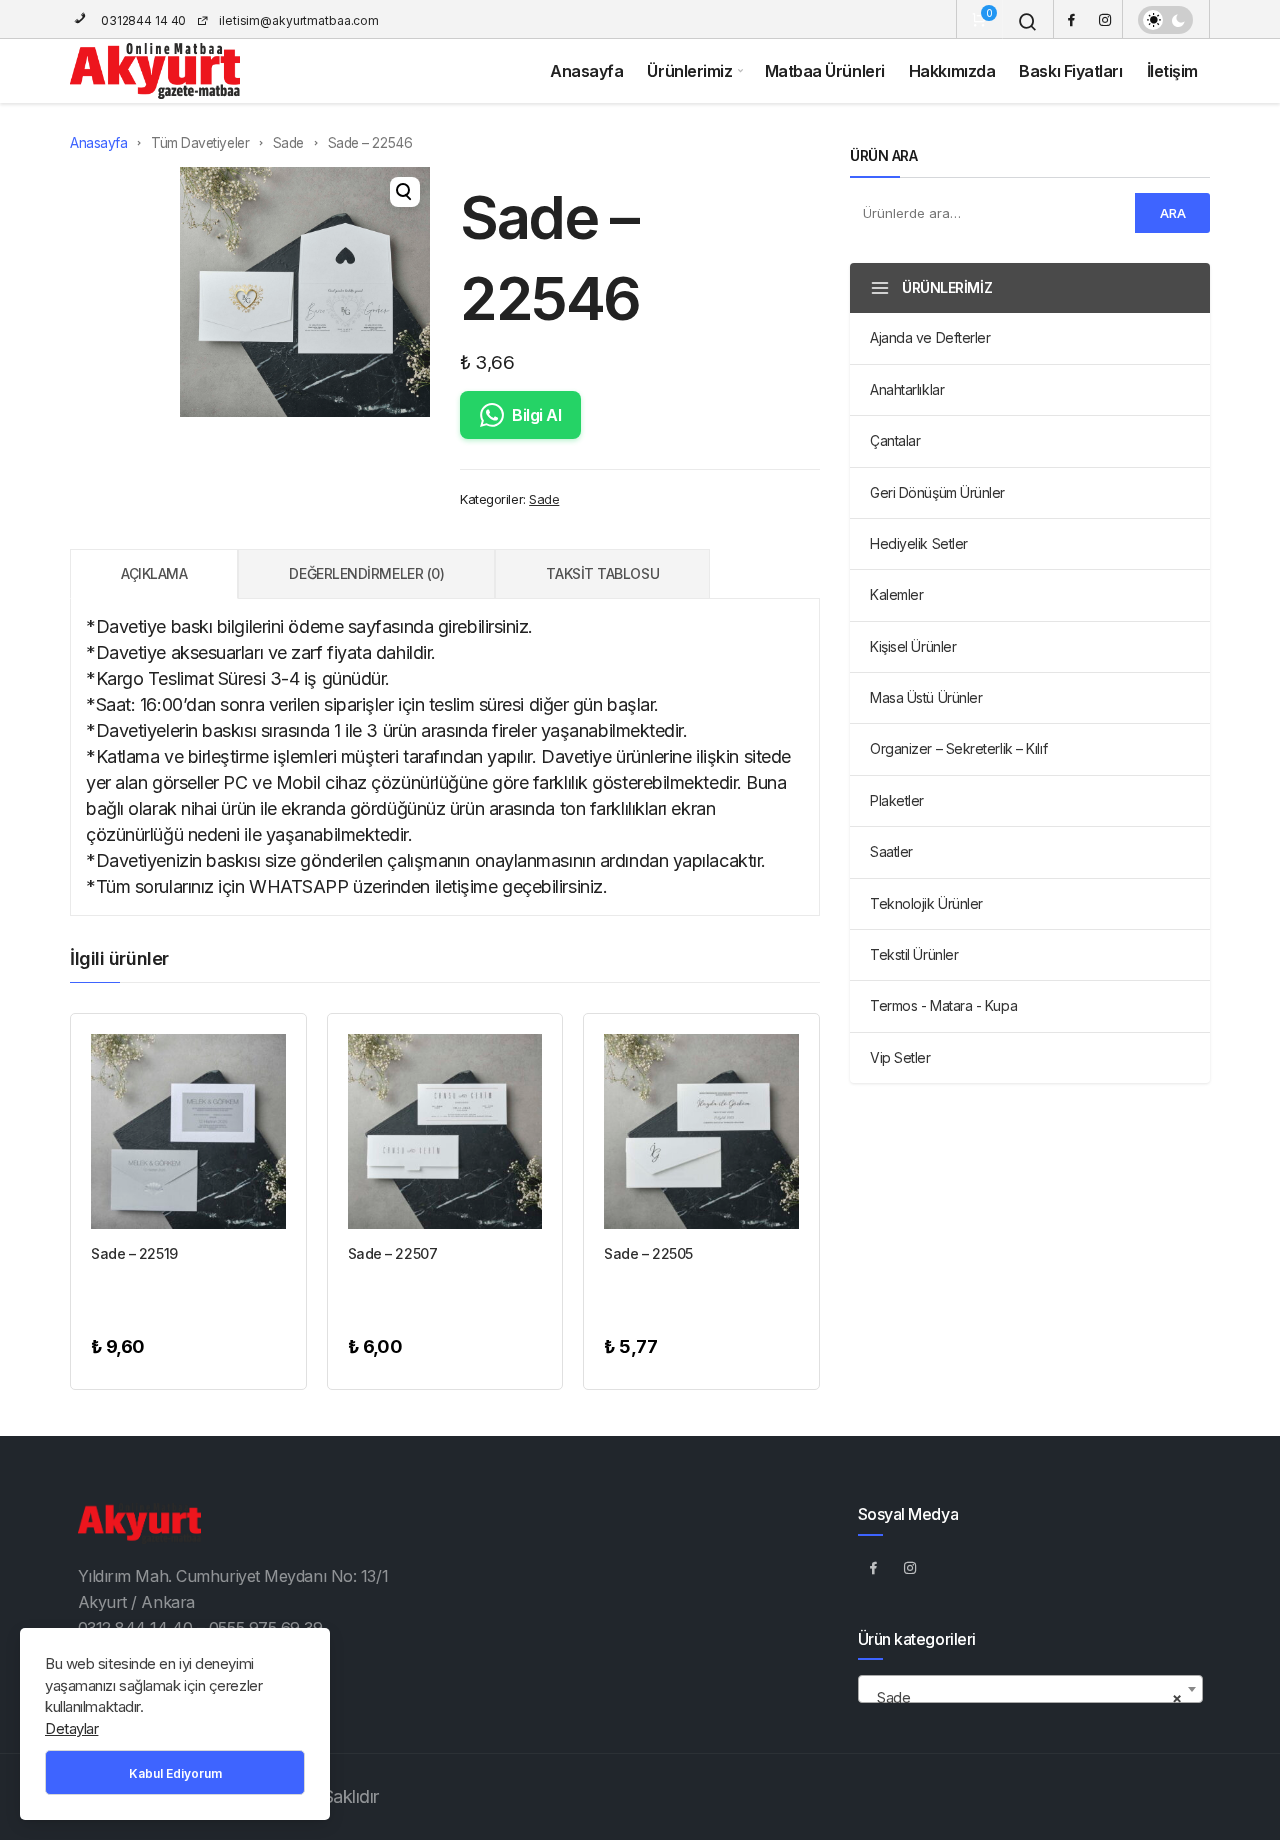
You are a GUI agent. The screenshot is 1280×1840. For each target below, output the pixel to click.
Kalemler (896, 594)
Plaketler (897, 800)
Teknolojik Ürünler (926, 903)
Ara (1173, 213)
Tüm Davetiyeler (200, 143)
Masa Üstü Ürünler (926, 697)
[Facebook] (1071, 19)
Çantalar (895, 440)
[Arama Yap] (1028, 22)
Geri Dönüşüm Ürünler (937, 492)
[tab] (154, 574)
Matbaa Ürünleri (825, 71)
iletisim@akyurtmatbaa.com (299, 20)
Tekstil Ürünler (914, 954)
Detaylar (71, 1728)
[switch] (1165, 20)
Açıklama (154, 573)
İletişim (1172, 71)
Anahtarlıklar (907, 389)
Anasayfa (586, 71)
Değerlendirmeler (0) (366, 573)
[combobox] (1030, 1689)
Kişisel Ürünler (913, 646)
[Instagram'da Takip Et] (911, 1567)
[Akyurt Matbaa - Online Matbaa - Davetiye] (155, 71)
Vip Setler (900, 1057)
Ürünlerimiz (689, 71)
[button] (405, 192)
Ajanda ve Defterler (930, 337)
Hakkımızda (952, 71)
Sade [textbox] (1024, 1697)
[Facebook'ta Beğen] (874, 1567)
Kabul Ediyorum (175, 1773)
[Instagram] (1105, 19)
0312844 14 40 (142, 20)
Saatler (891, 851)
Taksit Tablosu (602, 573)
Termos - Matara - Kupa (943, 1005)
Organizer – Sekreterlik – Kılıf (958, 748)
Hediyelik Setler (919, 543)
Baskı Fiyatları (1070, 71)
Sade (288, 143)
